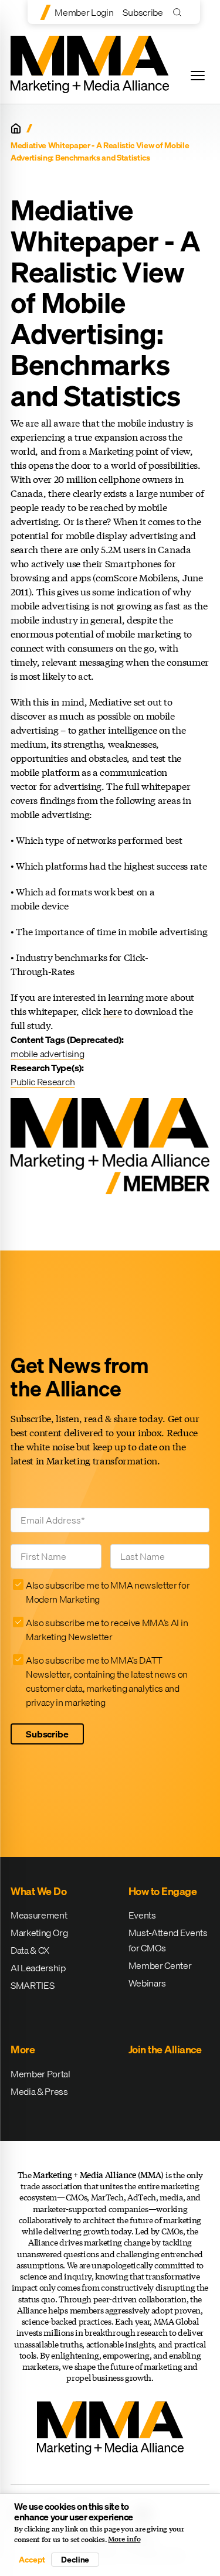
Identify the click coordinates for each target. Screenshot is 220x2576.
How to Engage (163, 1891)
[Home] (16, 128)
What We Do (38, 1891)
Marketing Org (39, 1933)
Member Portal (40, 2074)
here (113, 1011)
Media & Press (39, 2091)
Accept (32, 2560)
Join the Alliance (165, 2049)
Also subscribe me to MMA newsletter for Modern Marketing (108, 1592)
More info (124, 2539)
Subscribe (143, 12)
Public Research (43, 1082)
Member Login (84, 12)
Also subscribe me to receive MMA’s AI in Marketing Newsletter (107, 1630)
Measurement (39, 1915)
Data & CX (30, 1950)
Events (142, 1915)
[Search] (180, 12)
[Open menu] (198, 76)
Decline (75, 2560)
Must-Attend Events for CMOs (168, 1940)
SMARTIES (32, 1985)
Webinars (147, 1983)
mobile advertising (47, 1054)
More (23, 2049)
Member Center (160, 1965)
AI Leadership (38, 1968)
